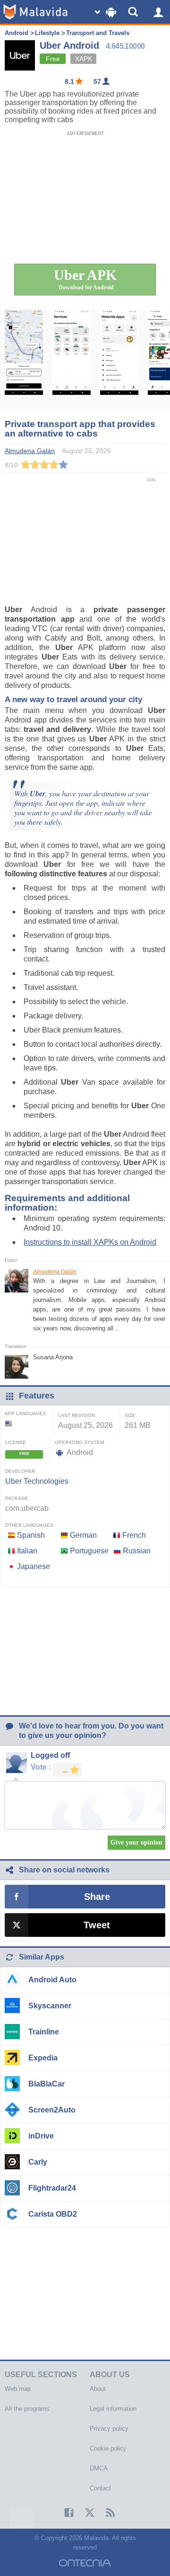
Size (130, 1415)
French (134, 1535)
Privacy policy (109, 2429)
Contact (100, 2488)
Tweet (97, 1925)
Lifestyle (47, 33)
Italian (27, 1551)
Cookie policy (108, 2448)
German (83, 1535)
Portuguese (89, 1551)
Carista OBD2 (53, 2214)
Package (17, 1498)
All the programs (27, 2409)
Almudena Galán (55, 1272)
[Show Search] (135, 12)
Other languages (29, 1525)
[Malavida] (35, 12)
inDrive (41, 2136)
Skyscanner (50, 2006)
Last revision (76, 1415)
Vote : (41, 1767)
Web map (18, 2389)
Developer (20, 1471)
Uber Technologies (37, 1481)
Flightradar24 (52, 2188)
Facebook (64, 2513)
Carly (38, 2162)
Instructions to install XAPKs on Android (90, 1242)
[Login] (158, 12)
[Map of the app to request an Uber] (24, 360)
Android (17, 33)
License (16, 1442)
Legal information (113, 2409)
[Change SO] (106, 12)
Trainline (44, 2032)
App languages (25, 1413)
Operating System (79, 1442)
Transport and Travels (98, 33)
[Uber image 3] (119, 360)
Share (97, 1897)
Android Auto (52, 1980)
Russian (137, 1551)
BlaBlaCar (47, 2084)
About (98, 2389)
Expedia (43, 2058)
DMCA (99, 2468)
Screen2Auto (52, 2110)
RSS (106, 2513)
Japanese (34, 1566)
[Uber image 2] (72, 360)
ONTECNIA (85, 2563)
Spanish (31, 1535)
